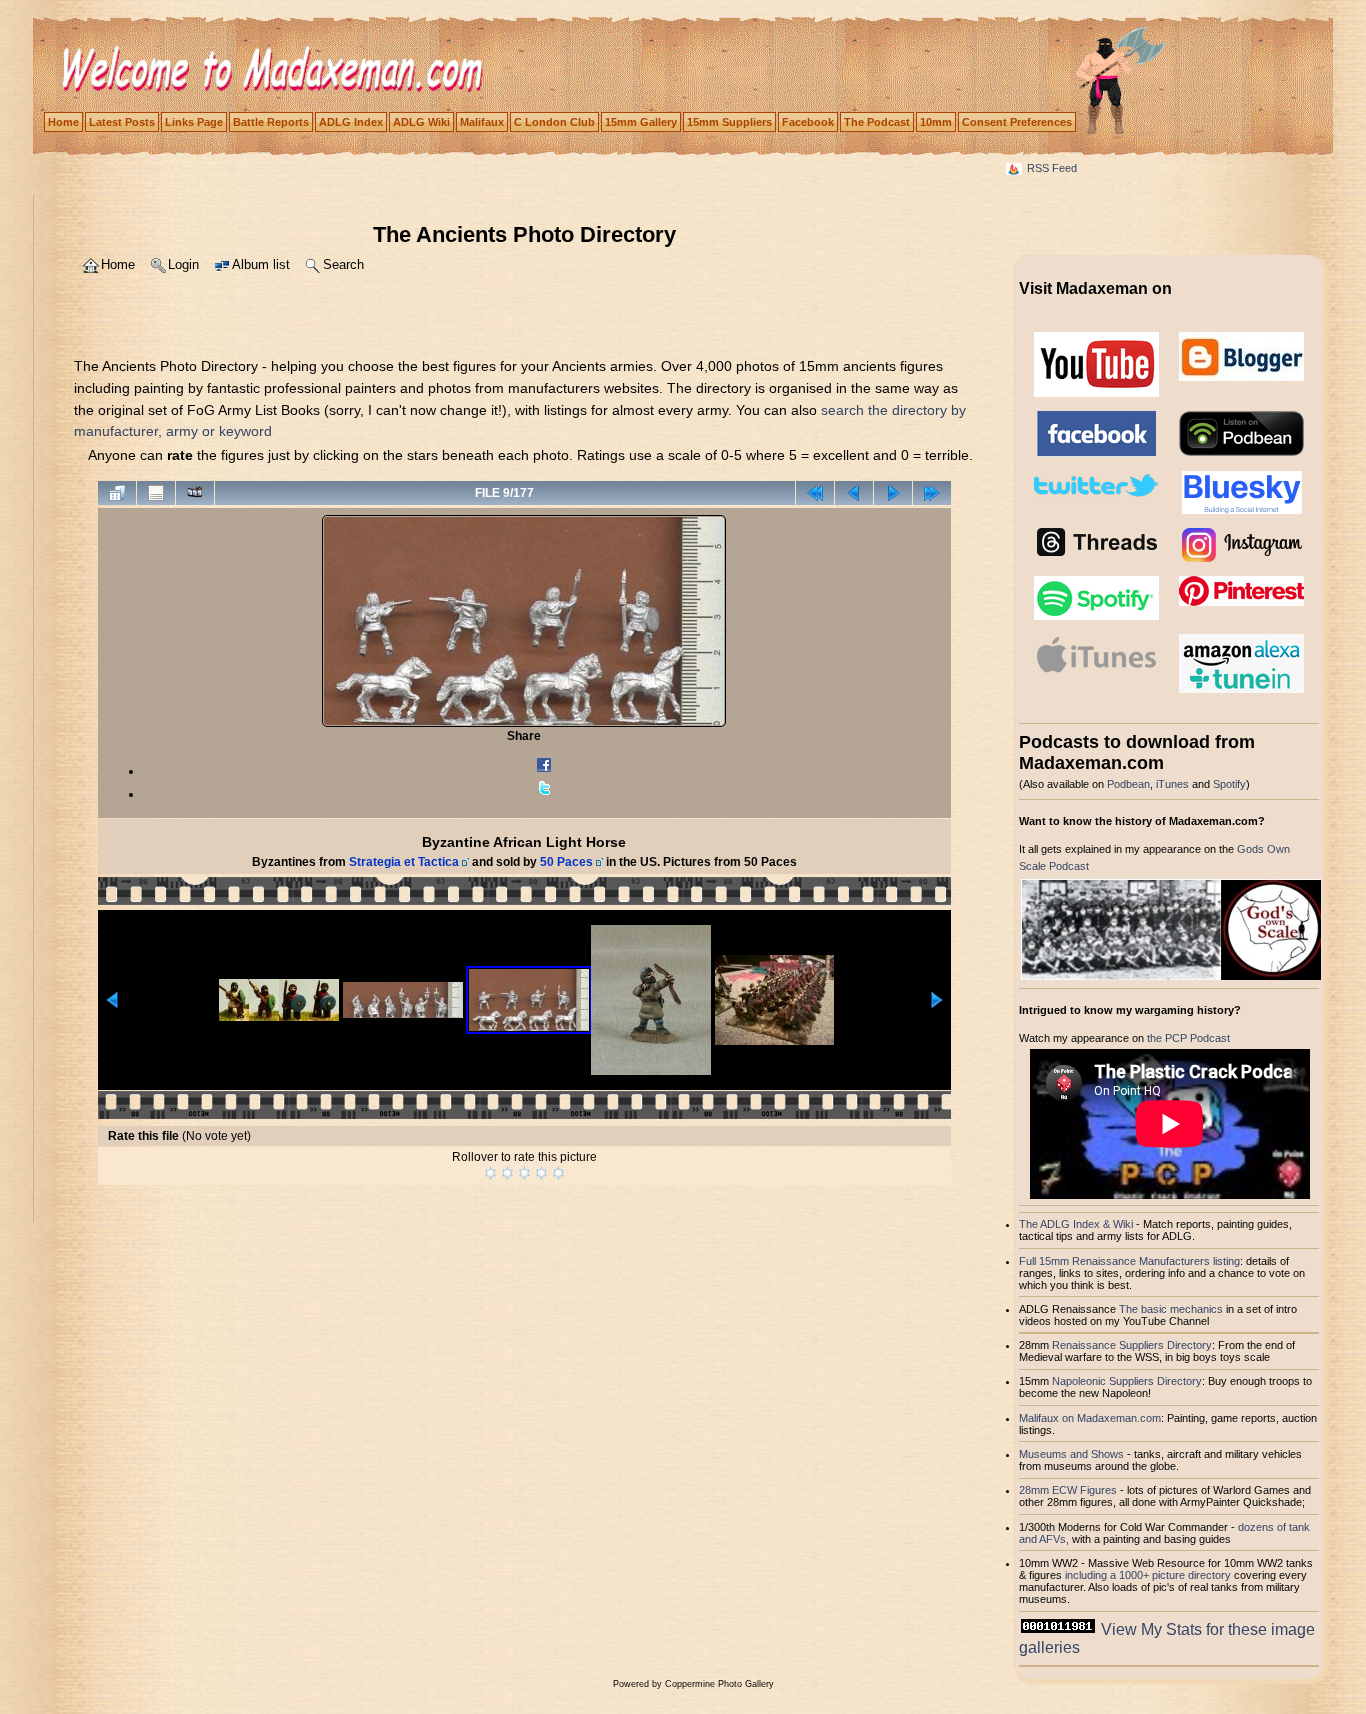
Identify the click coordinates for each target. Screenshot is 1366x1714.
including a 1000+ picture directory (1148, 1575)
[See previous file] (854, 493)
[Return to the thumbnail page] (117, 493)
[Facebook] (544, 771)
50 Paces (566, 862)
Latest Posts (122, 122)
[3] (524, 1173)
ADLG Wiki (421, 122)
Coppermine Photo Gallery (719, 1684)
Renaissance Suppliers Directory (1132, 1345)
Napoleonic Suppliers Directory (1127, 1381)
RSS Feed (1052, 168)
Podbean (1128, 784)
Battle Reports (271, 122)
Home (63, 122)
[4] (541, 1173)
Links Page (194, 122)
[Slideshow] (195, 493)
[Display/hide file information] (156, 493)
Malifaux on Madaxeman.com (1090, 1418)
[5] (558, 1173)
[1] (490, 1173)
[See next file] (893, 493)
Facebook (808, 122)
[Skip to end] (932, 493)
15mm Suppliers (729, 122)
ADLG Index (351, 122)
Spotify (1229, 784)
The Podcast (877, 122)
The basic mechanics (1172, 1309)
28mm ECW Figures (1068, 1490)
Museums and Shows (1071, 1454)
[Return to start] (815, 493)
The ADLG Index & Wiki (1076, 1224)
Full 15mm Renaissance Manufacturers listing (1129, 1261)
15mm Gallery (641, 122)
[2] (507, 1173)
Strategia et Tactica (404, 862)
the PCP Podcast (1188, 1038)
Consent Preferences (1017, 122)
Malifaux (482, 122)
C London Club (554, 122)
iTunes (1172, 784)
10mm (936, 122)
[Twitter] (544, 794)
